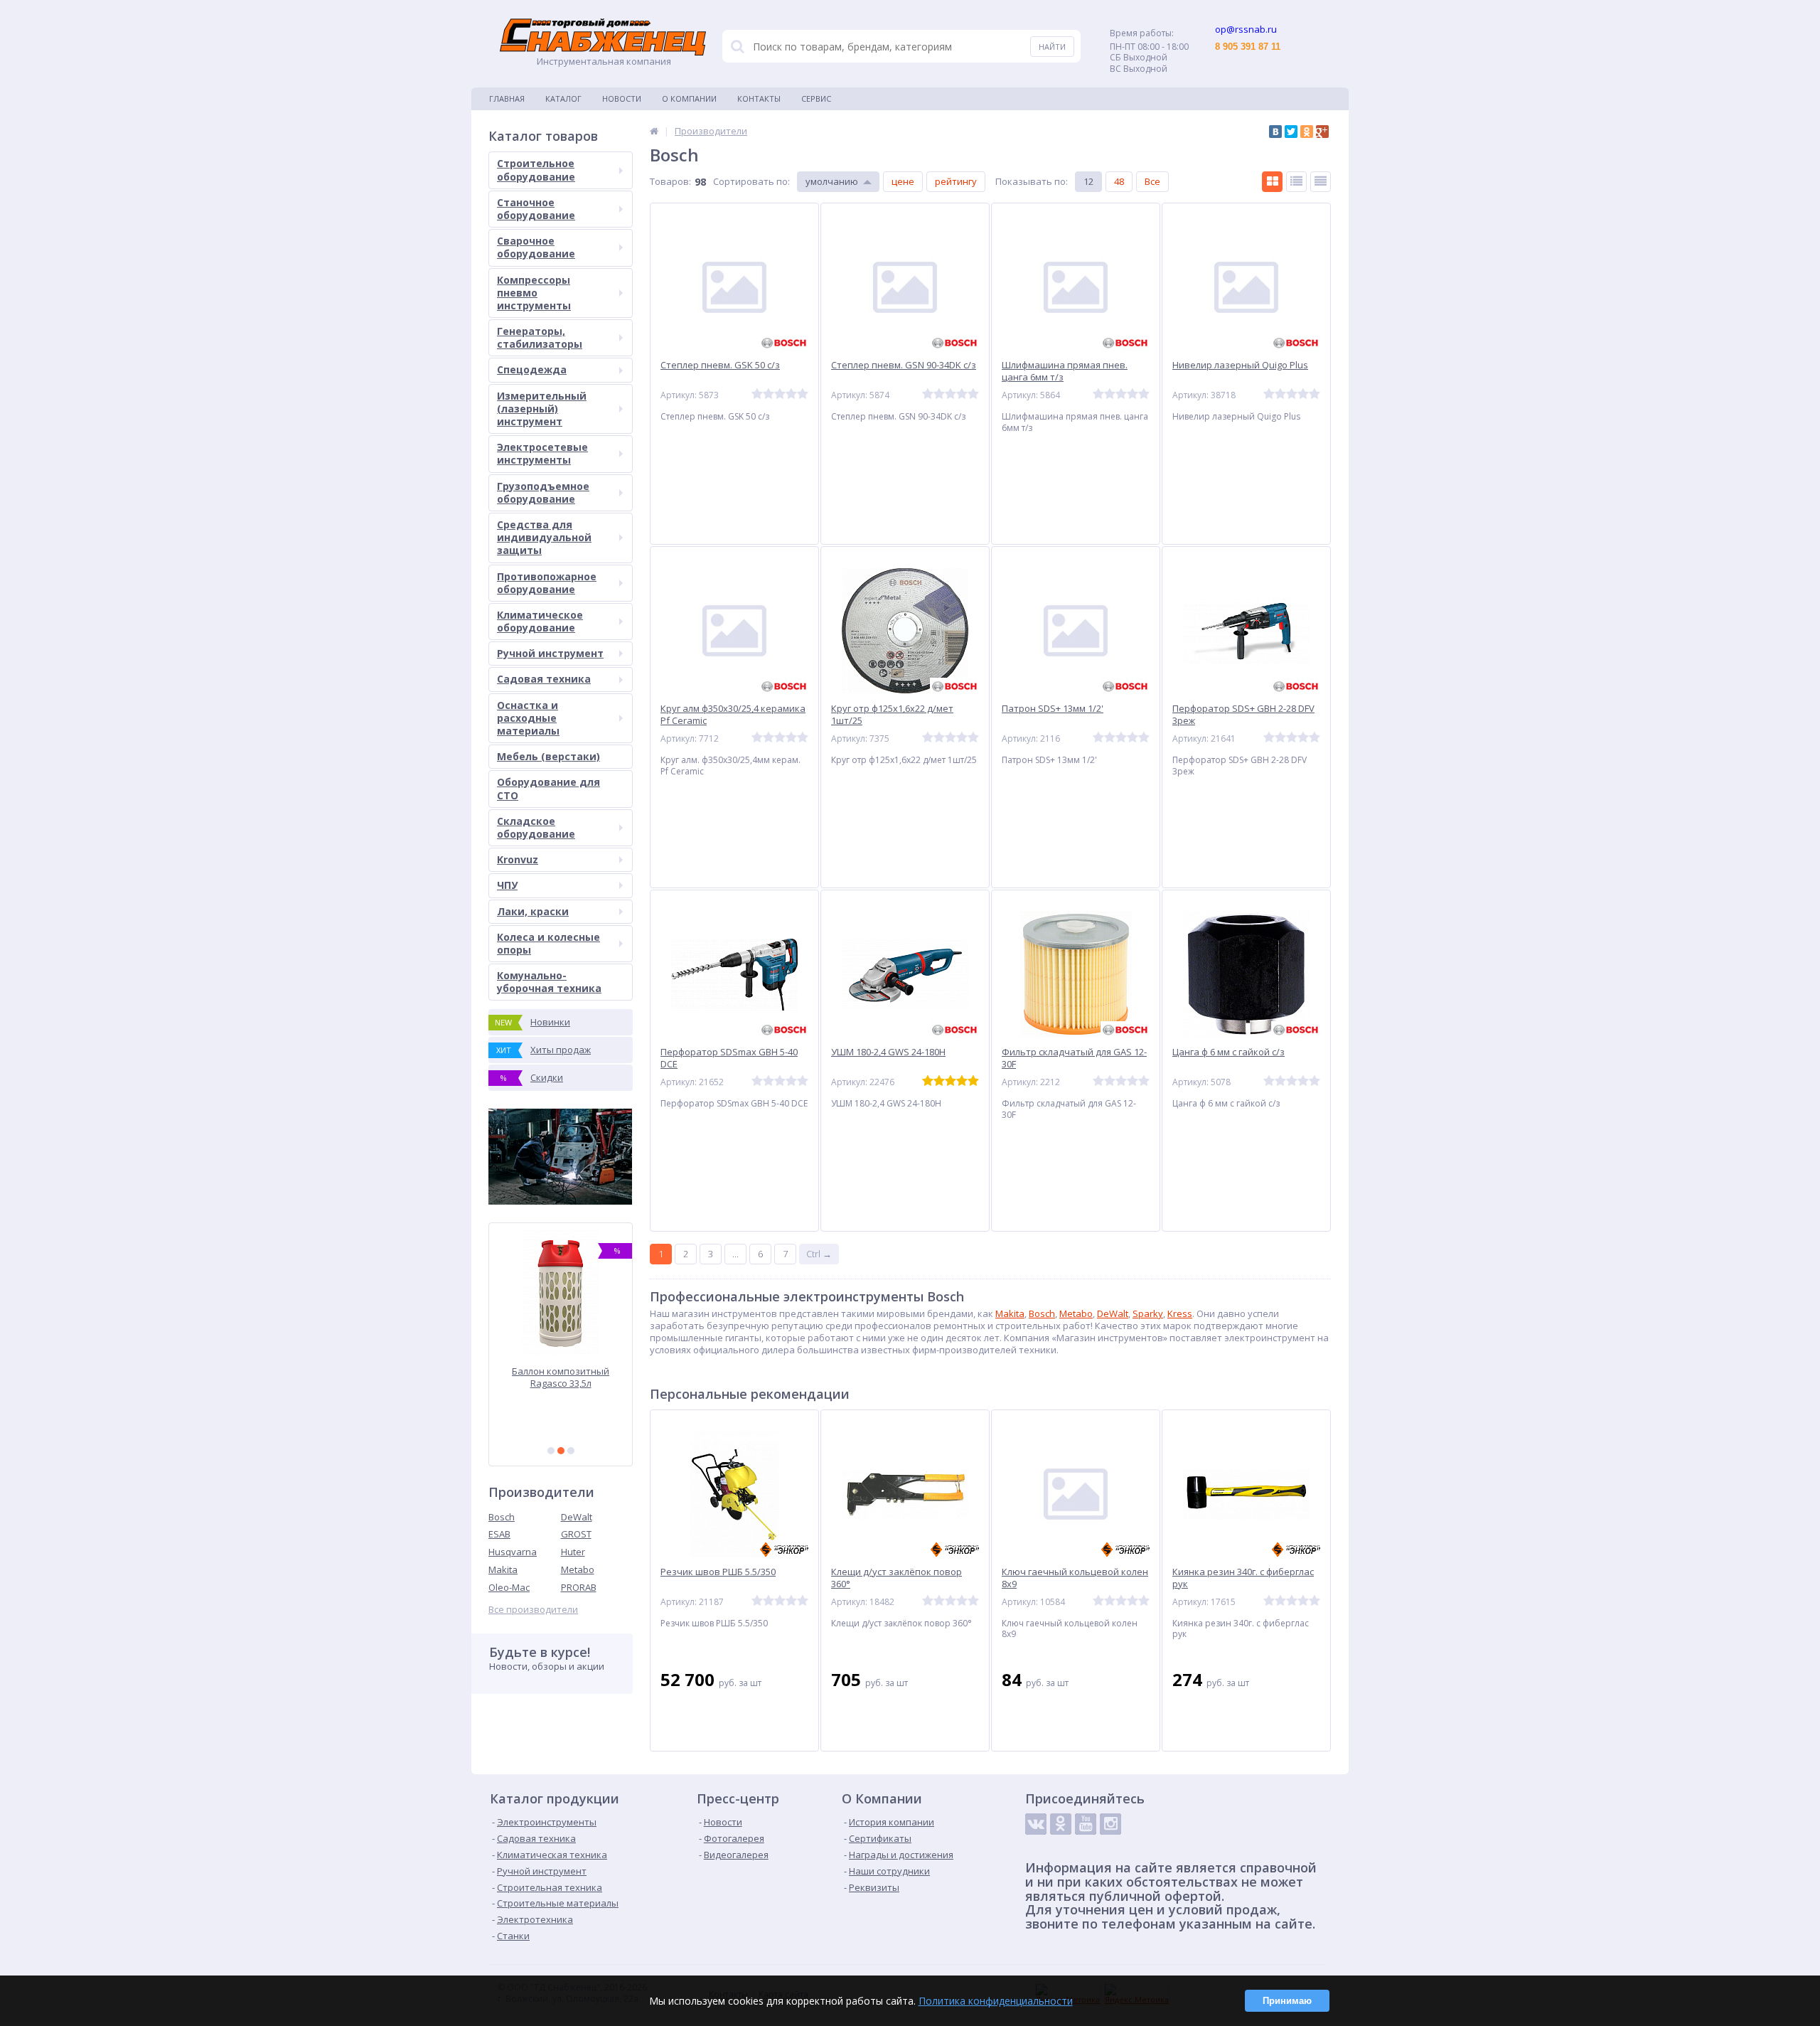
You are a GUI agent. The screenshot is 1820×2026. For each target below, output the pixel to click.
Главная (507, 98)
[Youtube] (1086, 1824)
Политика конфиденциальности (996, 2001)
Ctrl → (819, 1254)
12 (1088, 181)
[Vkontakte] (1036, 1824)
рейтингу (956, 181)
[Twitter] (1291, 132)
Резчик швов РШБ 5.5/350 (718, 1572)
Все (1152, 181)
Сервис (816, 98)
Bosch (502, 1517)
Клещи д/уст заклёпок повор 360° (896, 1578)
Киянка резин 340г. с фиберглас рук (1243, 1578)
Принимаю (1287, 2001)
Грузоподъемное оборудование (543, 492)
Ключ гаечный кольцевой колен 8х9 (1075, 1578)
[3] (571, 1451)
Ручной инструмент (550, 653)
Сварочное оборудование (536, 247)
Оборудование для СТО (548, 788)
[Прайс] (1321, 182)
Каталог (563, 98)
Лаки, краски (533, 911)
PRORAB (579, 1587)
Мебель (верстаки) (548, 756)
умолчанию (832, 181)
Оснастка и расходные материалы (528, 718)
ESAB (499, 1534)
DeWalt (577, 1517)
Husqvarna (513, 1552)
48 (1119, 181)
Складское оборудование (536, 827)
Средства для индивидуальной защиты (544, 537)
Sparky (1148, 1313)
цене (903, 181)
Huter (573, 1552)
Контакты (759, 98)
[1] (551, 1451)
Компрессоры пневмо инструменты (534, 293)
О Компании (689, 98)
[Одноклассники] (1307, 132)
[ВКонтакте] (1275, 132)
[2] (561, 1451)
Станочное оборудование (536, 209)
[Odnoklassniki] (1061, 1824)
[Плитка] (1272, 182)
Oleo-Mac (509, 1587)
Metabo (578, 1569)
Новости (622, 98)
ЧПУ (507, 885)
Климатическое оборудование (540, 621)
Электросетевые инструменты (542, 453)
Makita (503, 1569)
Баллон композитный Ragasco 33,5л (561, 1377)
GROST (576, 1534)
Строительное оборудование (536, 170)
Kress (1180, 1313)
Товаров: (670, 181)
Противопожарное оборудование (547, 583)
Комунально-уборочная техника (549, 982)
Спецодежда (532, 369)
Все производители (533, 1610)
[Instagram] (1110, 1824)
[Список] (1296, 182)
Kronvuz (518, 859)
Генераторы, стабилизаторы (540, 337)
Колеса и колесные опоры (548, 943)
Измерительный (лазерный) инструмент (542, 409)
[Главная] (654, 131)
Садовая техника (544, 679)
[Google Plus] (1322, 132)
